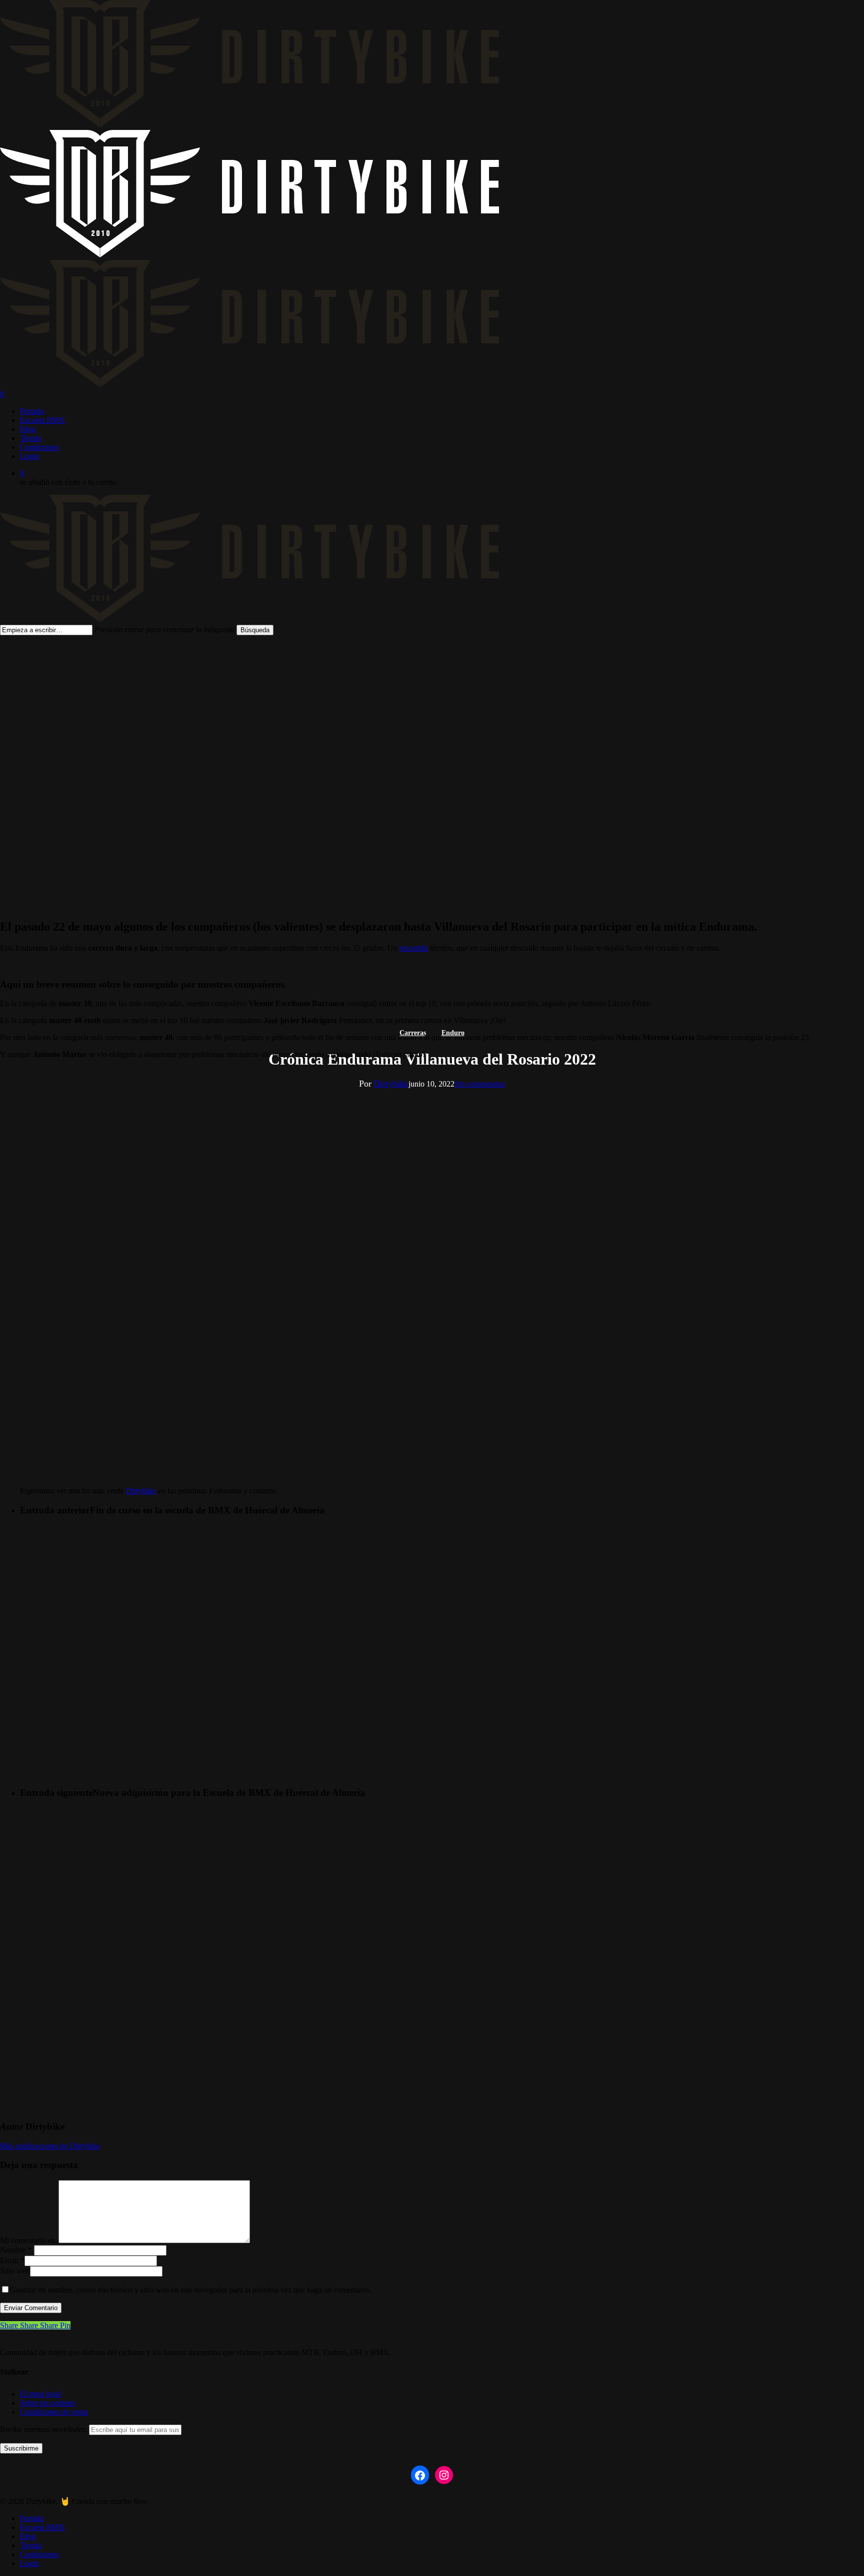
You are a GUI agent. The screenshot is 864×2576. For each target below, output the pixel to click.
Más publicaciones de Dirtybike (50, 2146)
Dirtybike (391, 1084)
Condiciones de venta (54, 2412)
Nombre (16, 2250)
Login (29, 2563)
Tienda (31, 2545)
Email (12, 2260)
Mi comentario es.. (29, 2240)
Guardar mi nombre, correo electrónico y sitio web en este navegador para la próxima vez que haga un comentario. (190, 2290)
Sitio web (15, 2271)
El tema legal (40, 2394)
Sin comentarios (480, 1084)
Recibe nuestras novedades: (44, 2429)
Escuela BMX (42, 2527)
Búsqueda (255, 630)
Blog (28, 2536)
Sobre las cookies (47, 2403)
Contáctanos (39, 2554)
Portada (32, 2518)
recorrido (414, 948)
